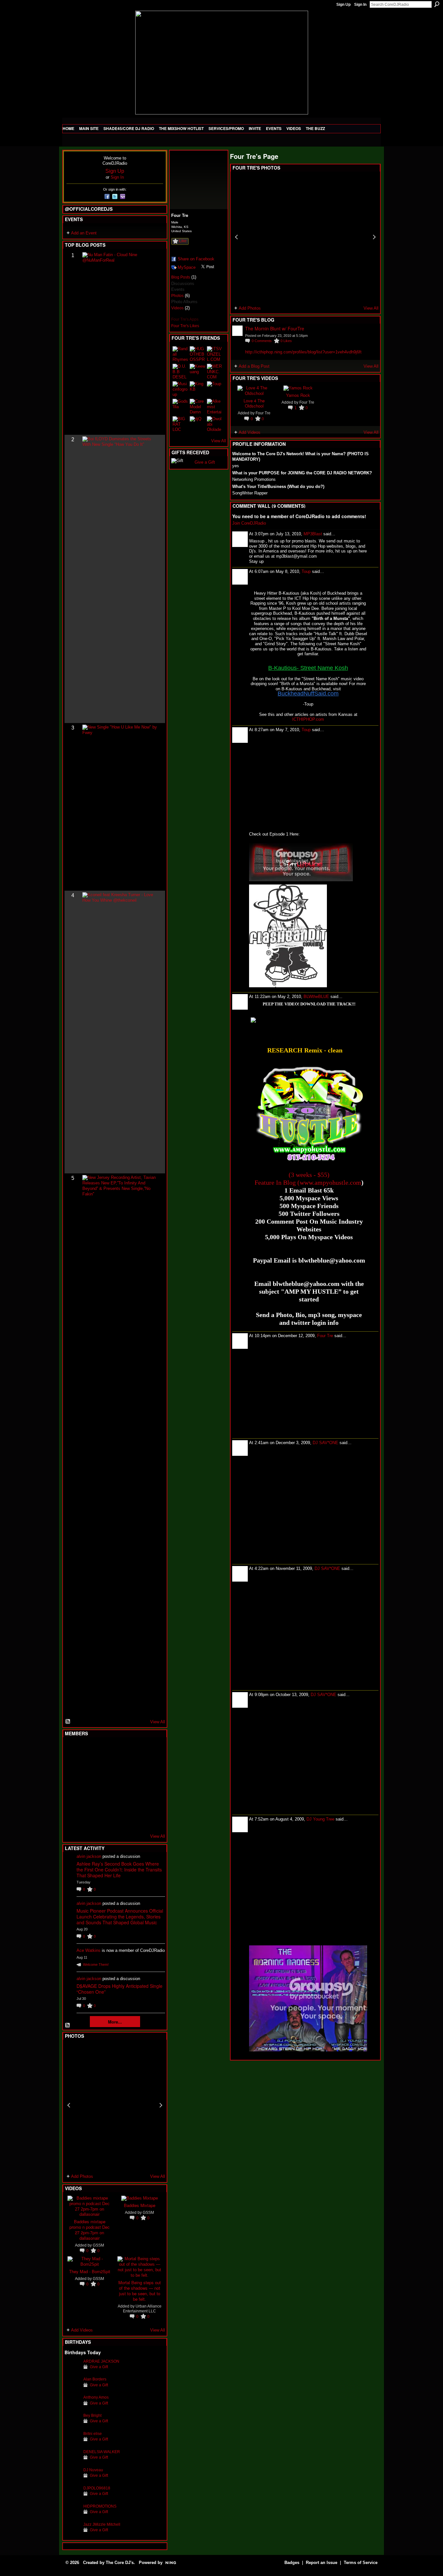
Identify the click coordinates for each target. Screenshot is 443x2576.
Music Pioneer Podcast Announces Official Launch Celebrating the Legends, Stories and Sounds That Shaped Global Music (120, 1917)
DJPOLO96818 (97, 2488)
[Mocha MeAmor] (152, 1785)
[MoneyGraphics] (136, 1802)
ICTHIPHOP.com (308, 719)
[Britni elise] (72, 2444)
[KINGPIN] (88, 1802)
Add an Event (84, 233)
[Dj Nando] (136, 1785)
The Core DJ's (120, 2563)
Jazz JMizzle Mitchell (102, 2524)
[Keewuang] (198, 372)
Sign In (360, 5)
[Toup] (215, 389)
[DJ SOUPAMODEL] (104, 1820)
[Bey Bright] (72, 2425)
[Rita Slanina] (72, 1802)
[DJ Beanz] (88, 1767)
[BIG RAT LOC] (180, 424)
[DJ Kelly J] (72, 1750)
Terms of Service (361, 2563)
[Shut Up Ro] (152, 1802)
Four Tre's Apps (185, 319)
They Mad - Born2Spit (90, 2271)
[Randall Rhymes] (180, 354)
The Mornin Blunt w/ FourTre (275, 328)
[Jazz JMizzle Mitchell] (72, 2534)
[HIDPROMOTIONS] (72, 2516)
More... (115, 2022)
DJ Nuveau (93, 2470)
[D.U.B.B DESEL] (180, 372)
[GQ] (88, 1785)
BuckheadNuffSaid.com (308, 694)
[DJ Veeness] (152, 1750)
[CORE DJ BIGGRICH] (120, 1767)
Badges (292, 2563)
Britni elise (93, 2434)
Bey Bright (92, 2415)
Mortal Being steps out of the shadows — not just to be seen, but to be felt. (140, 2291)
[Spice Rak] (72, 1785)
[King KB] (198, 389)
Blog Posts (181, 277)
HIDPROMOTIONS (100, 2506)
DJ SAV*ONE (325, 1443)
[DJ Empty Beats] (136, 1767)
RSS (68, 1722)
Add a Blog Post (254, 366)
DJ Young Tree (320, 1819)
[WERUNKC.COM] (215, 372)
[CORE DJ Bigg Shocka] (72, 1767)
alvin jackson (89, 1856)
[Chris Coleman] (120, 1750)
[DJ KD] (104, 1767)
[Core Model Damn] (198, 407)
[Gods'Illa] (180, 407)
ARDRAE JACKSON (101, 2361)
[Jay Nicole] (104, 1802)
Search (437, 4)
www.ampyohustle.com (330, 1182)
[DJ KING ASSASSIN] (152, 1767)
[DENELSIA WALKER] (72, 2462)
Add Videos (82, 2330)
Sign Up (343, 5)
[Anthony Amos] (72, 2407)
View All (158, 1722)
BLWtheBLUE (316, 997)
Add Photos (82, 2176)
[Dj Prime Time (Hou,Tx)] (88, 1820)
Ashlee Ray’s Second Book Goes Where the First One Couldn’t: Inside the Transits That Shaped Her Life (119, 1870)
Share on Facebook (196, 259)
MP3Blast (313, 534)
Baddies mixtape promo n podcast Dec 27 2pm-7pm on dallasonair (90, 2230)
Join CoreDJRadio (249, 523)
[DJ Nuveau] (72, 2480)
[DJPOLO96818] (72, 2498)
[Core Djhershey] (152, 1820)
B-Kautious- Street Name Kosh (308, 668)
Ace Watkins (89, 1950)
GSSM (98, 2245)
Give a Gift (99, 2367)
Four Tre (263, 413)
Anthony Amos (96, 2397)
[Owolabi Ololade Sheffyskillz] (215, 424)
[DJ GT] (120, 1785)
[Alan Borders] (72, 2389)
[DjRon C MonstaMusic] (120, 1802)
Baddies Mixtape (140, 2205)
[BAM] (120, 1820)
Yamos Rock (298, 395)
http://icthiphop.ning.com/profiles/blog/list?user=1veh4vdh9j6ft (303, 352)
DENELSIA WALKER (102, 2452)
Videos (177, 308)
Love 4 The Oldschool (254, 403)
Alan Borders (95, 2379)
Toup (306, 571)
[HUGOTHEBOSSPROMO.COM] (198, 354)
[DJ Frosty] (88, 1750)
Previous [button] (69, 2105)
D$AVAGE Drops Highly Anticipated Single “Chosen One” (120, 1989)
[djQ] (198, 424)
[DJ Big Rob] (72, 1820)
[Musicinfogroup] (180, 389)
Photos (177, 296)
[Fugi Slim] (104, 1750)
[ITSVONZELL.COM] (215, 354)
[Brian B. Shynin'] (104, 1785)
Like (183, 241)
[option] (115, 2105)
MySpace (187, 267)
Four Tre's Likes (185, 326)
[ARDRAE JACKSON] (72, 2371)
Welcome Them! (96, 1965)
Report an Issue (322, 2563)
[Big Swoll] (136, 1750)
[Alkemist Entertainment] (215, 407)
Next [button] (161, 2105)
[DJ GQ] (136, 1820)
